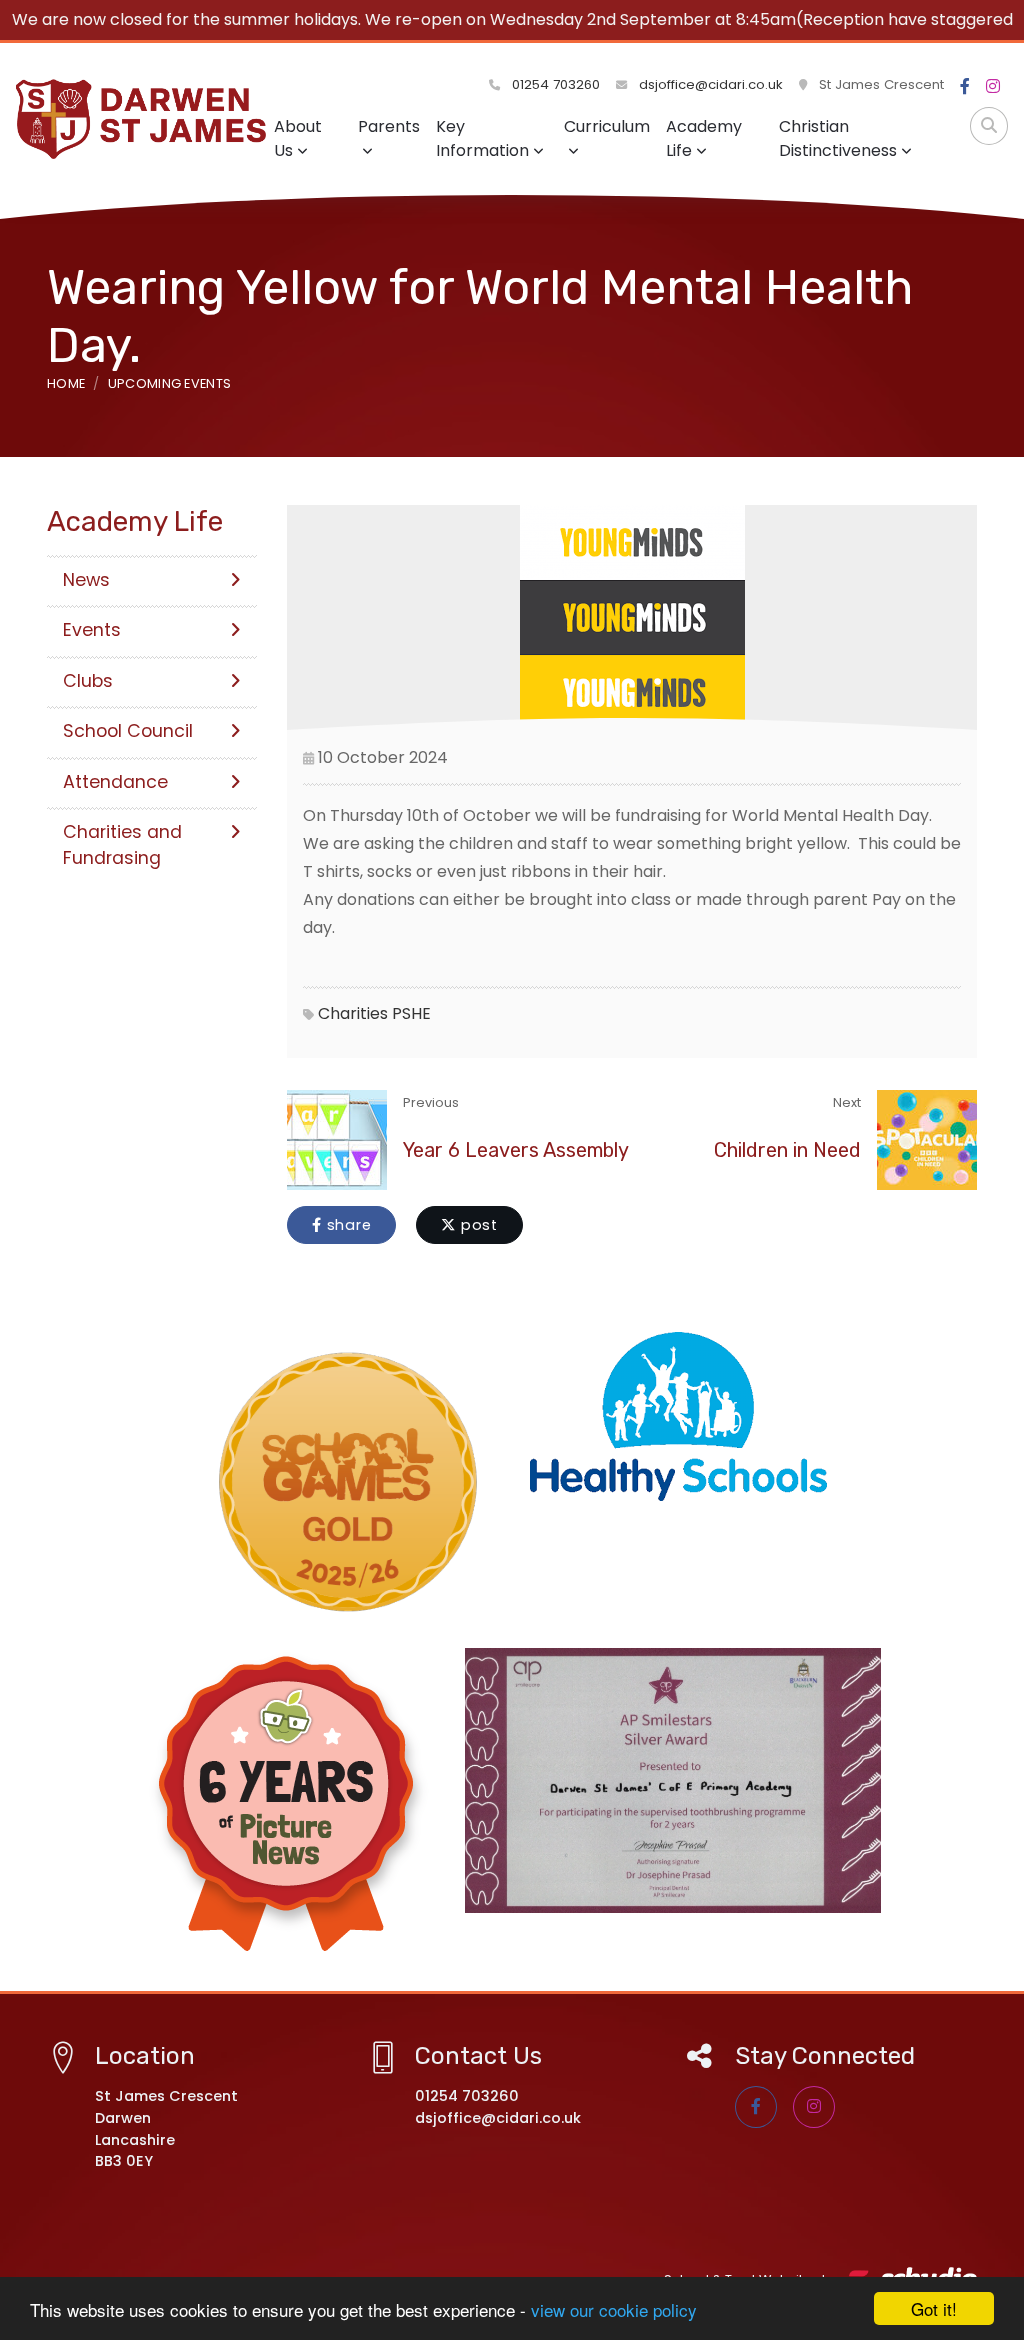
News (86, 580)
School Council (128, 731)
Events (92, 630)
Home (66, 383)
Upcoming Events (170, 383)
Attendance (115, 782)
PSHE (411, 1013)
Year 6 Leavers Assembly (516, 1150)
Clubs (88, 681)
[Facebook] (965, 87)
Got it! (934, 2308)
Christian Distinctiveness (838, 138)
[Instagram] (993, 87)
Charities (353, 1013)
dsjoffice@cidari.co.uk (711, 84)
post (477, 1225)
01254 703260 (554, 84)
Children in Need (787, 1150)
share (347, 1225)
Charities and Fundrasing (122, 845)
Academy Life (704, 138)
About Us (298, 138)
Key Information (482, 138)
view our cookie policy (614, 2309)
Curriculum (607, 126)
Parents (389, 126)
